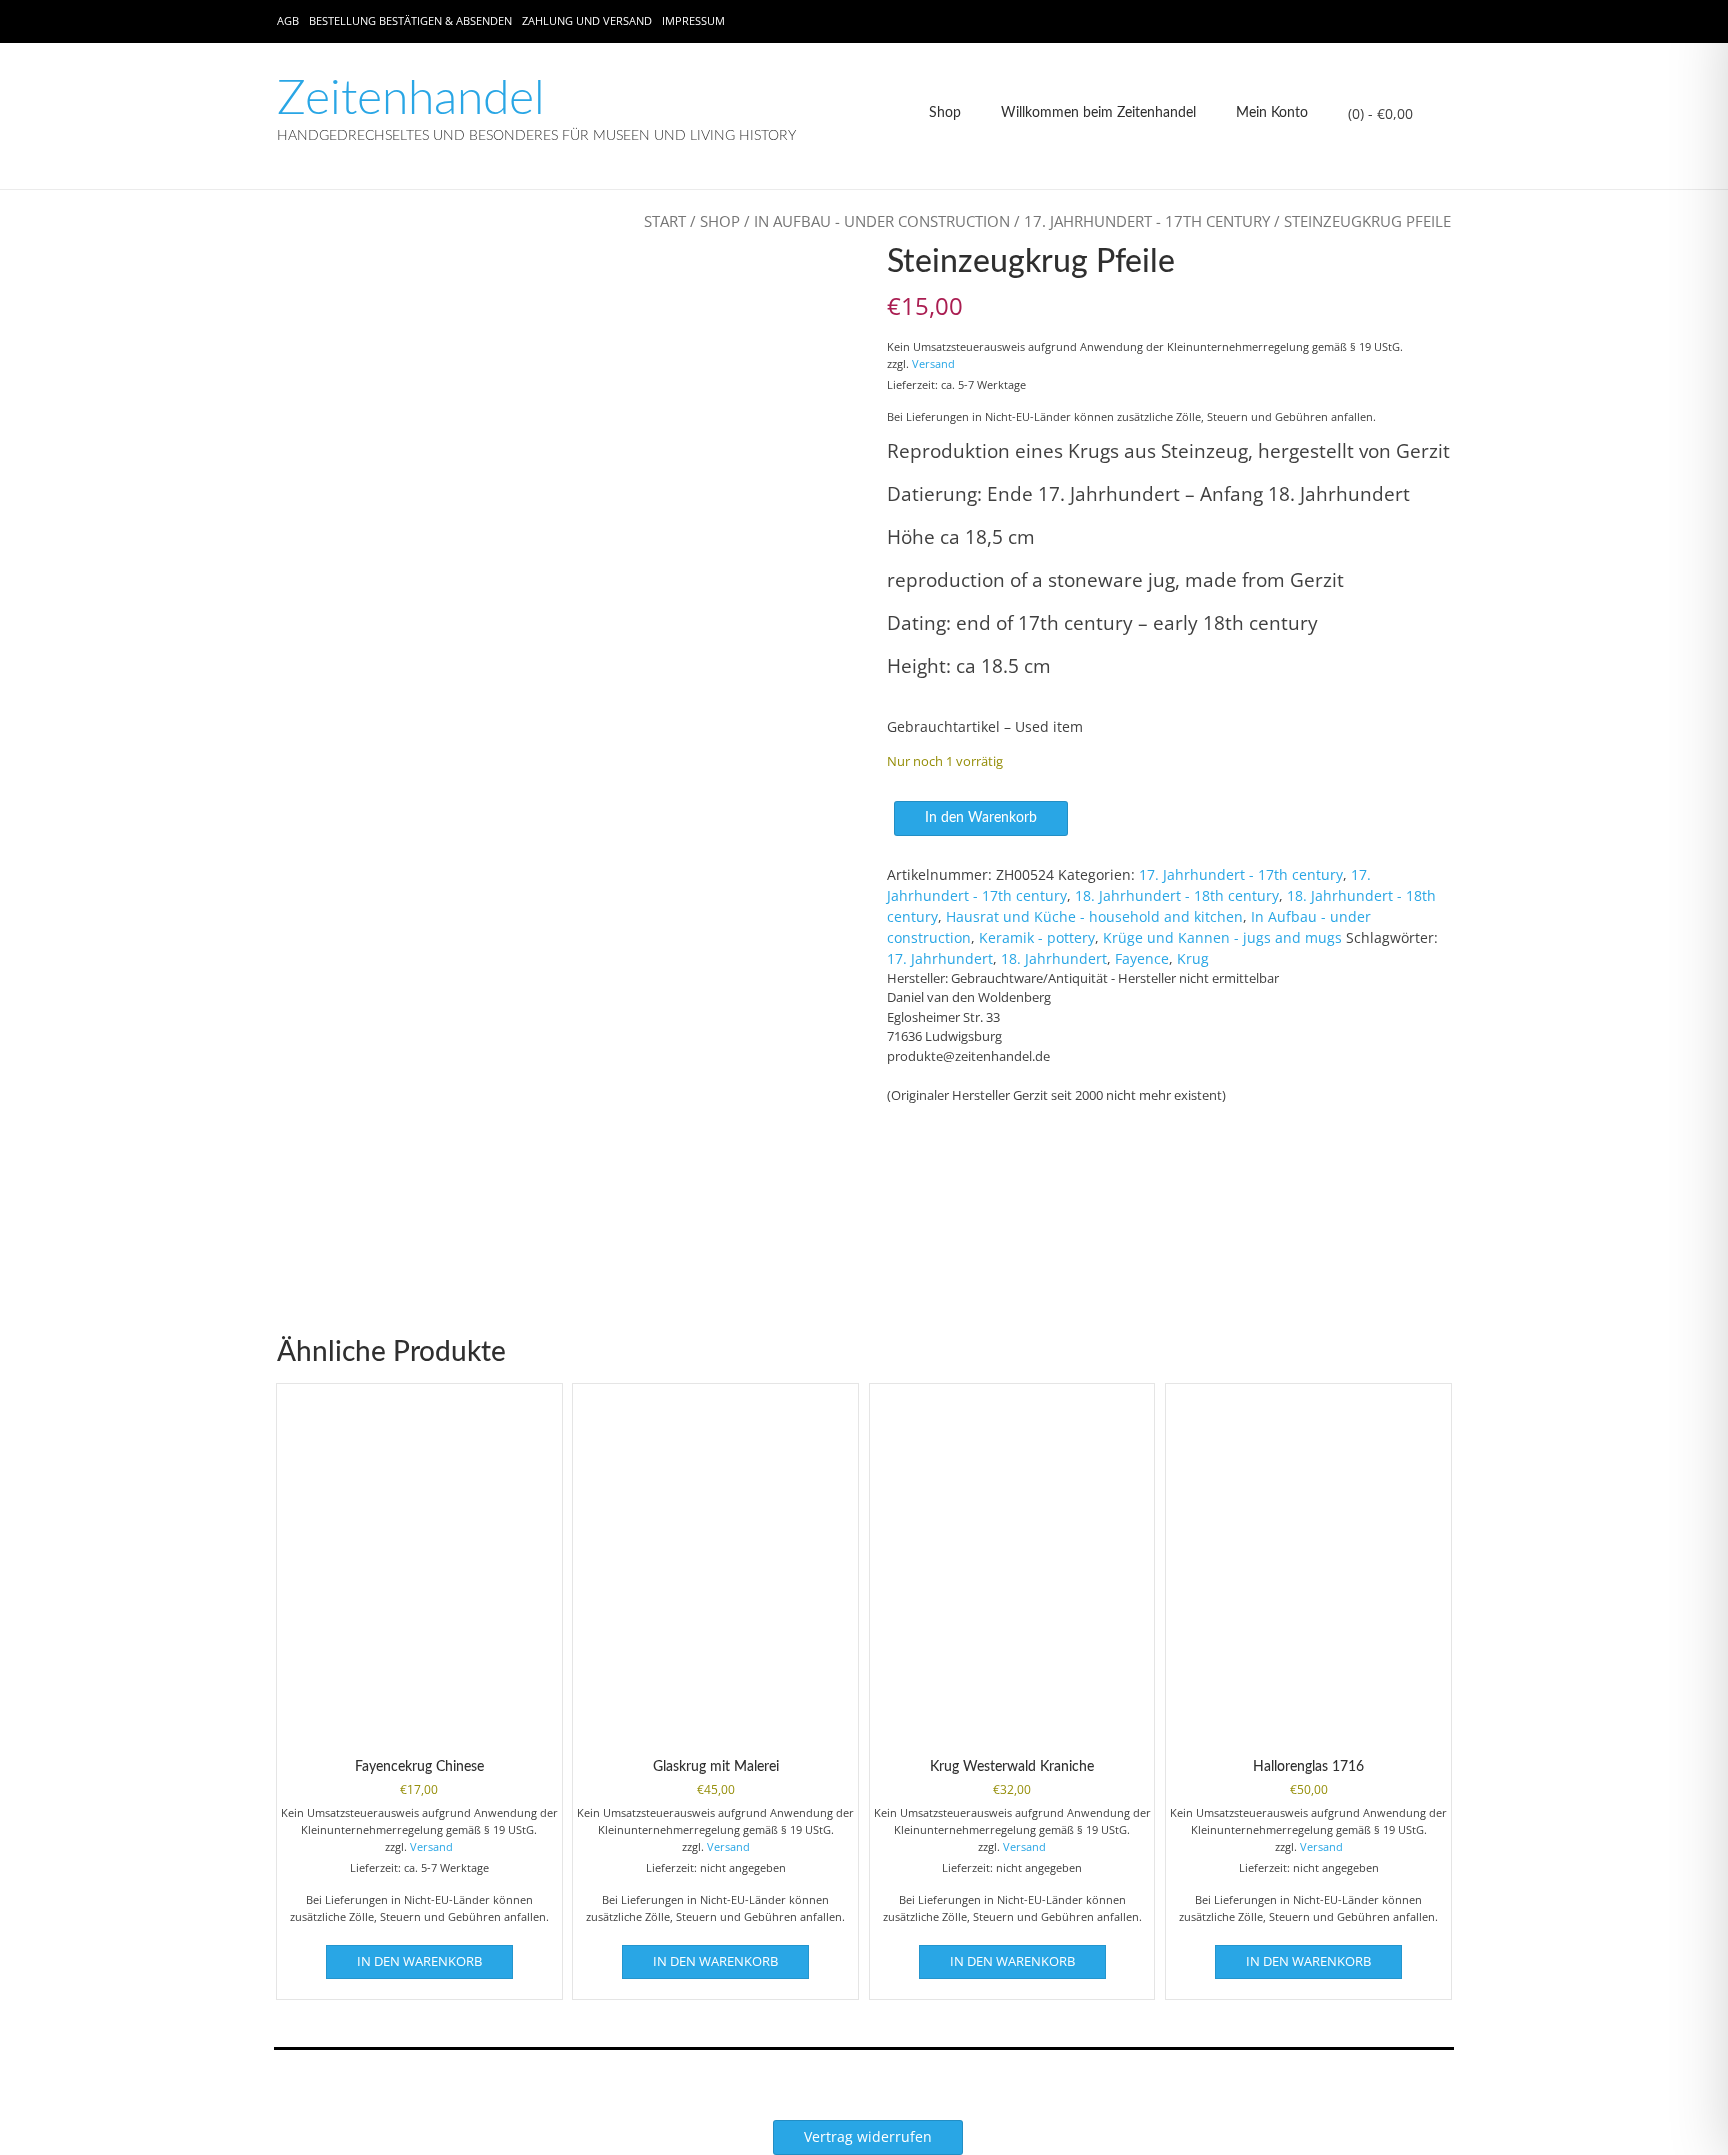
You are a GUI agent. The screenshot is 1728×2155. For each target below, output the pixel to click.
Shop (945, 113)
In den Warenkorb (981, 818)
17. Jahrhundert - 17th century (1147, 221)
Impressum (693, 20)
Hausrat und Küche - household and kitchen (1094, 916)
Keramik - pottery (1037, 937)
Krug (1193, 958)
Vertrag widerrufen (868, 2136)
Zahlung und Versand (587, 20)
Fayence (1142, 958)
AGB (288, 20)
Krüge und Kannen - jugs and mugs (1222, 937)
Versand (933, 363)
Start (665, 221)
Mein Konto (1272, 113)
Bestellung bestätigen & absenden (410, 20)
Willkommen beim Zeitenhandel (1098, 113)
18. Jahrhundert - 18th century (1177, 895)
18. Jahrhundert (1054, 958)
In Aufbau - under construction (882, 221)
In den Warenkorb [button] (419, 1961)
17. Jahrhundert (940, 958)
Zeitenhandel (411, 99)
